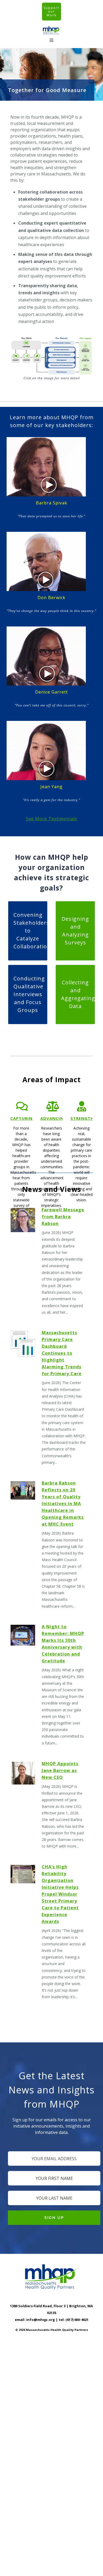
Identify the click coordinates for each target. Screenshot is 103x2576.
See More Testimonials (51, 819)
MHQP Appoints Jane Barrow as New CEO (60, 1770)
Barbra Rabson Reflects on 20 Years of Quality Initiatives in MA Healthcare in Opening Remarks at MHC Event (63, 1504)
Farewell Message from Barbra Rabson (63, 1217)
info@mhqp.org (41, 2320)
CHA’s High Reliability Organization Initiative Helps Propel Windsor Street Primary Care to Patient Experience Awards (60, 1894)
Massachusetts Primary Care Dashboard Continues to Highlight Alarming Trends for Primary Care (62, 1353)
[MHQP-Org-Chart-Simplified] (51, 338)
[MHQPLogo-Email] (52, 28)
